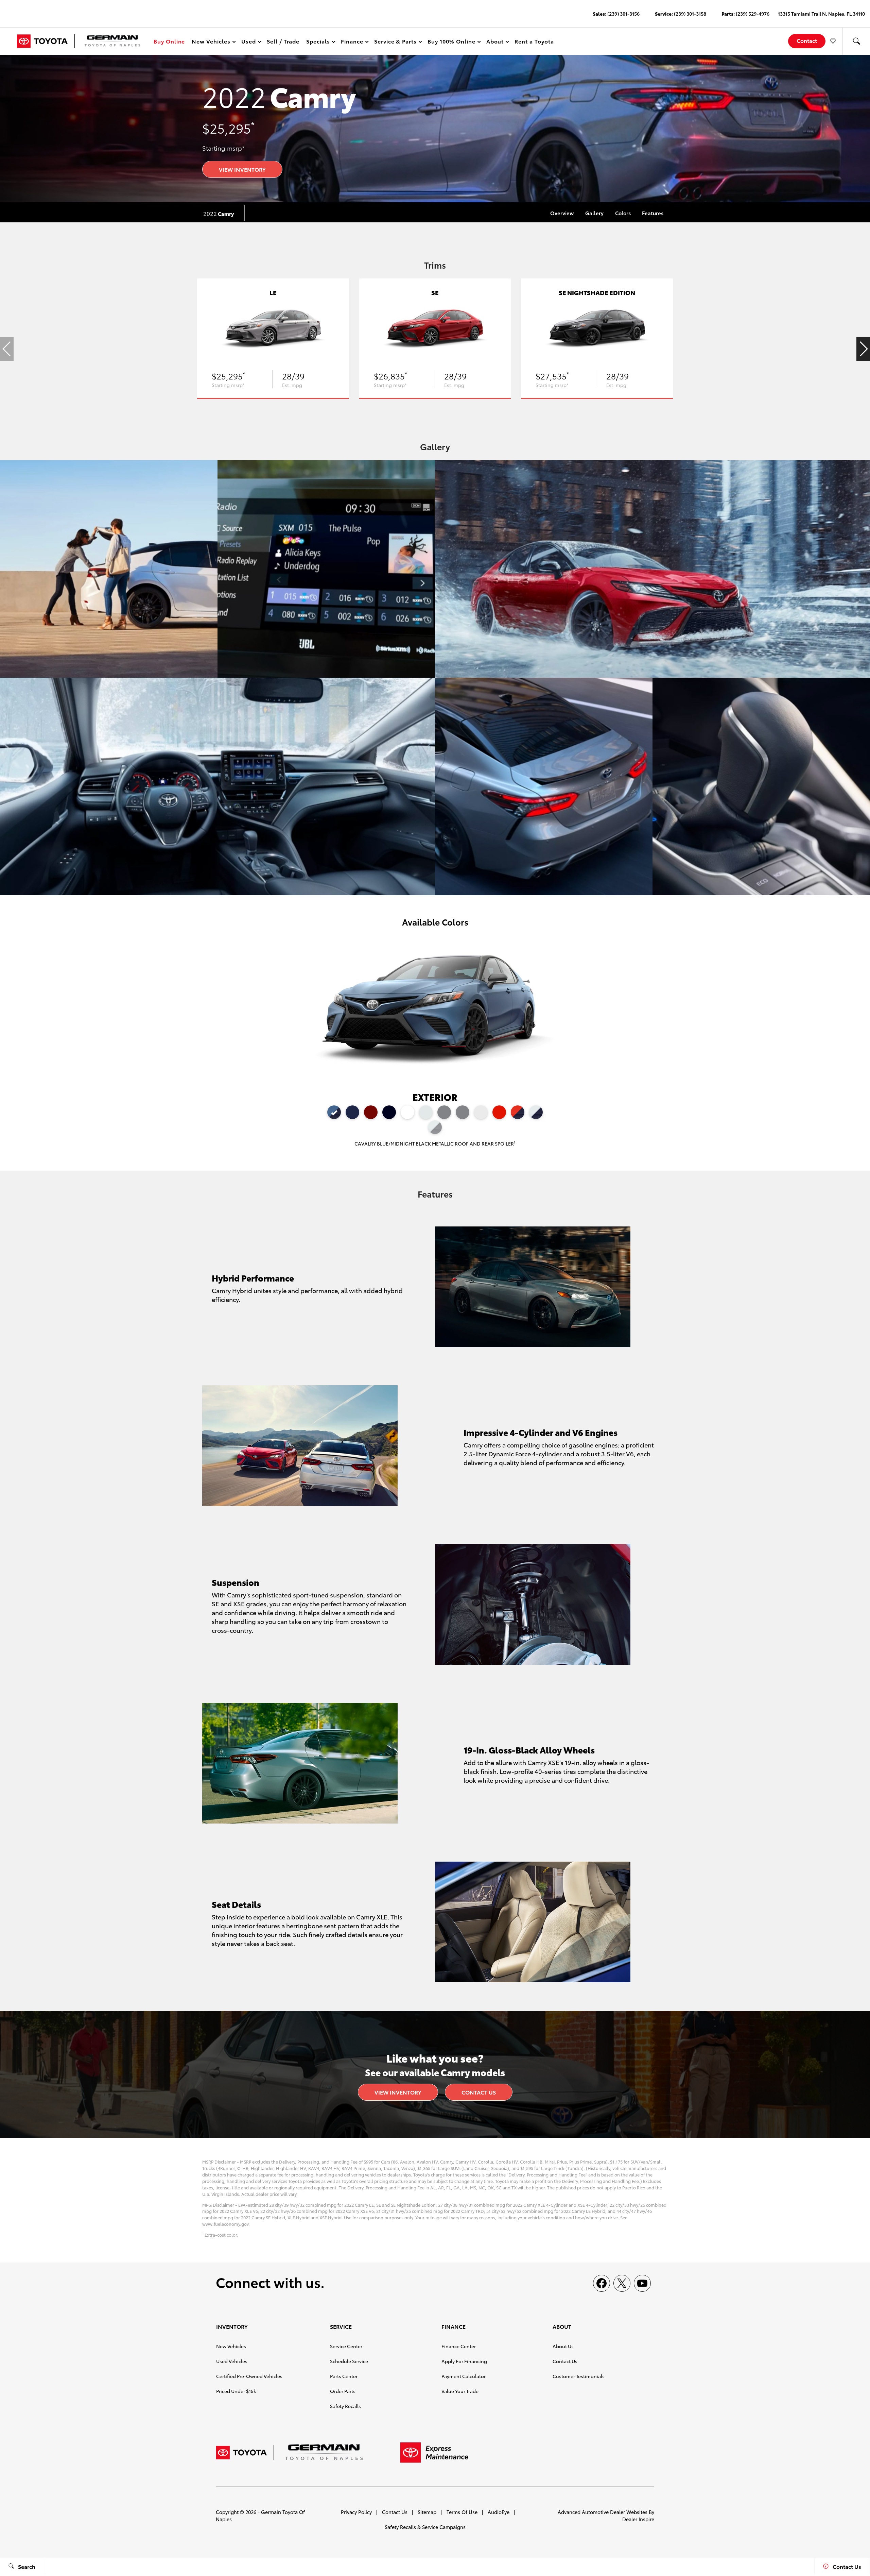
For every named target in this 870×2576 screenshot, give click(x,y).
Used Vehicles (232, 2361)
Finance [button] (352, 42)
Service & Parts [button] (395, 42)
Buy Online (169, 41)
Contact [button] (807, 40)
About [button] (495, 42)
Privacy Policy (356, 2512)
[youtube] (642, 2283)
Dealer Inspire (638, 2519)
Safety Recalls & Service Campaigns (425, 2527)
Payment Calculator (464, 2376)
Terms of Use (462, 2512)
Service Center (346, 2346)
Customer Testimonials (579, 2376)
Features (653, 213)
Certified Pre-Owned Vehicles (249, 2376)
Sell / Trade (283, 41)
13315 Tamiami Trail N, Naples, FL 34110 (821, 14)
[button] (856, 41)
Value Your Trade (460, 2391)
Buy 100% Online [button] (451, 42)
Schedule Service (349, 2361)
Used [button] (249, 42)
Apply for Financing (464, 2361)
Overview (562, 213)
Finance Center (459, 2346)
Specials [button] (318, 42)
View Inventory (242, 169)
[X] (622, 2283)
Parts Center (344, 2376)
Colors (623, 213)
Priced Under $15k (236, 2391)
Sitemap (427, 2512)
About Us (563, 2346)
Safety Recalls (345, 2406)
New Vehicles (231, 2346)
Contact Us (479, 2092)
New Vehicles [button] (211, 42)
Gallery (594, 213)
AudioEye (499, 2512)
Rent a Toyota (534, 41)
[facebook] (602, 2283)
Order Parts (343, 2391)
